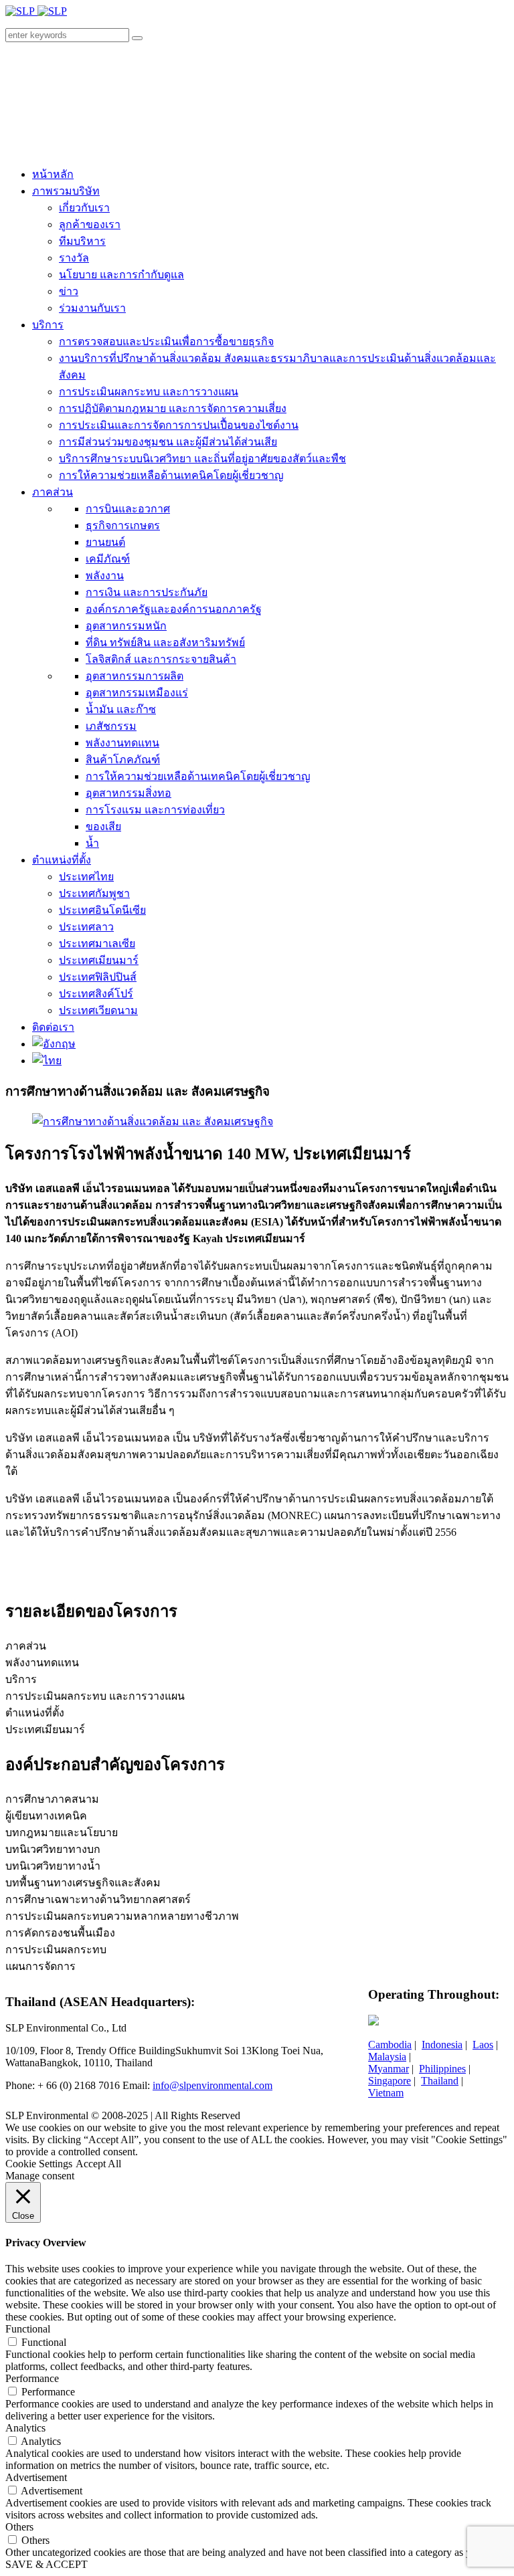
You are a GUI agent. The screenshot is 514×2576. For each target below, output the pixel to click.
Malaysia (387, 2057)
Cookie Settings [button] (39, 2164)
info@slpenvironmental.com (212, 2085)
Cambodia (390, 2045)
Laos (483, 2045)
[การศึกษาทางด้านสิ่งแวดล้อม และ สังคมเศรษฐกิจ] (153, 1121)
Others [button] (19, 2527)
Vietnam (386, 2093)
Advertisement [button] (36, 2477)
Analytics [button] (25, 2428)
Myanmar (389, 2069)
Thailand (440, 2081)
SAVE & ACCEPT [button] (47, 2564)
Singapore (390, 2081)
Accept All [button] (98, 2164)
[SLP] (36, 11)
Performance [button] (32, 2378)
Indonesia (442, 2045)
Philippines (442, 2069)
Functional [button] (28, 2329)
